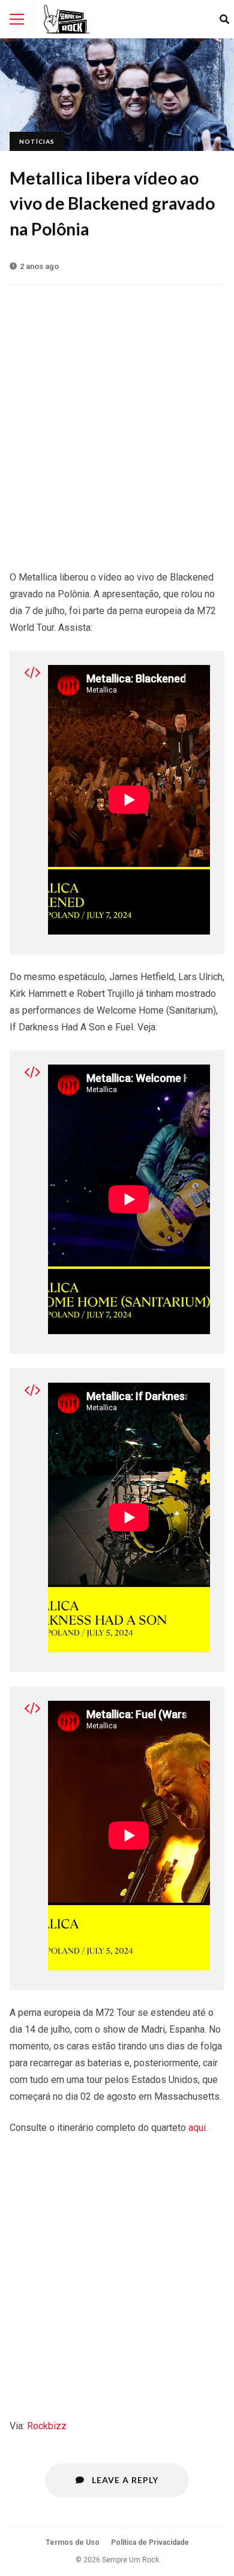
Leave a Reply (124, 2480)
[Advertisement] (117, 421)
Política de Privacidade (150, 2542)
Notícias (37, 141)
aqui (197, 2128)
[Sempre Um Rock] (67, 19)
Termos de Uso (73, 2542)
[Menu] (17, 19)
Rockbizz (47, 2426)
